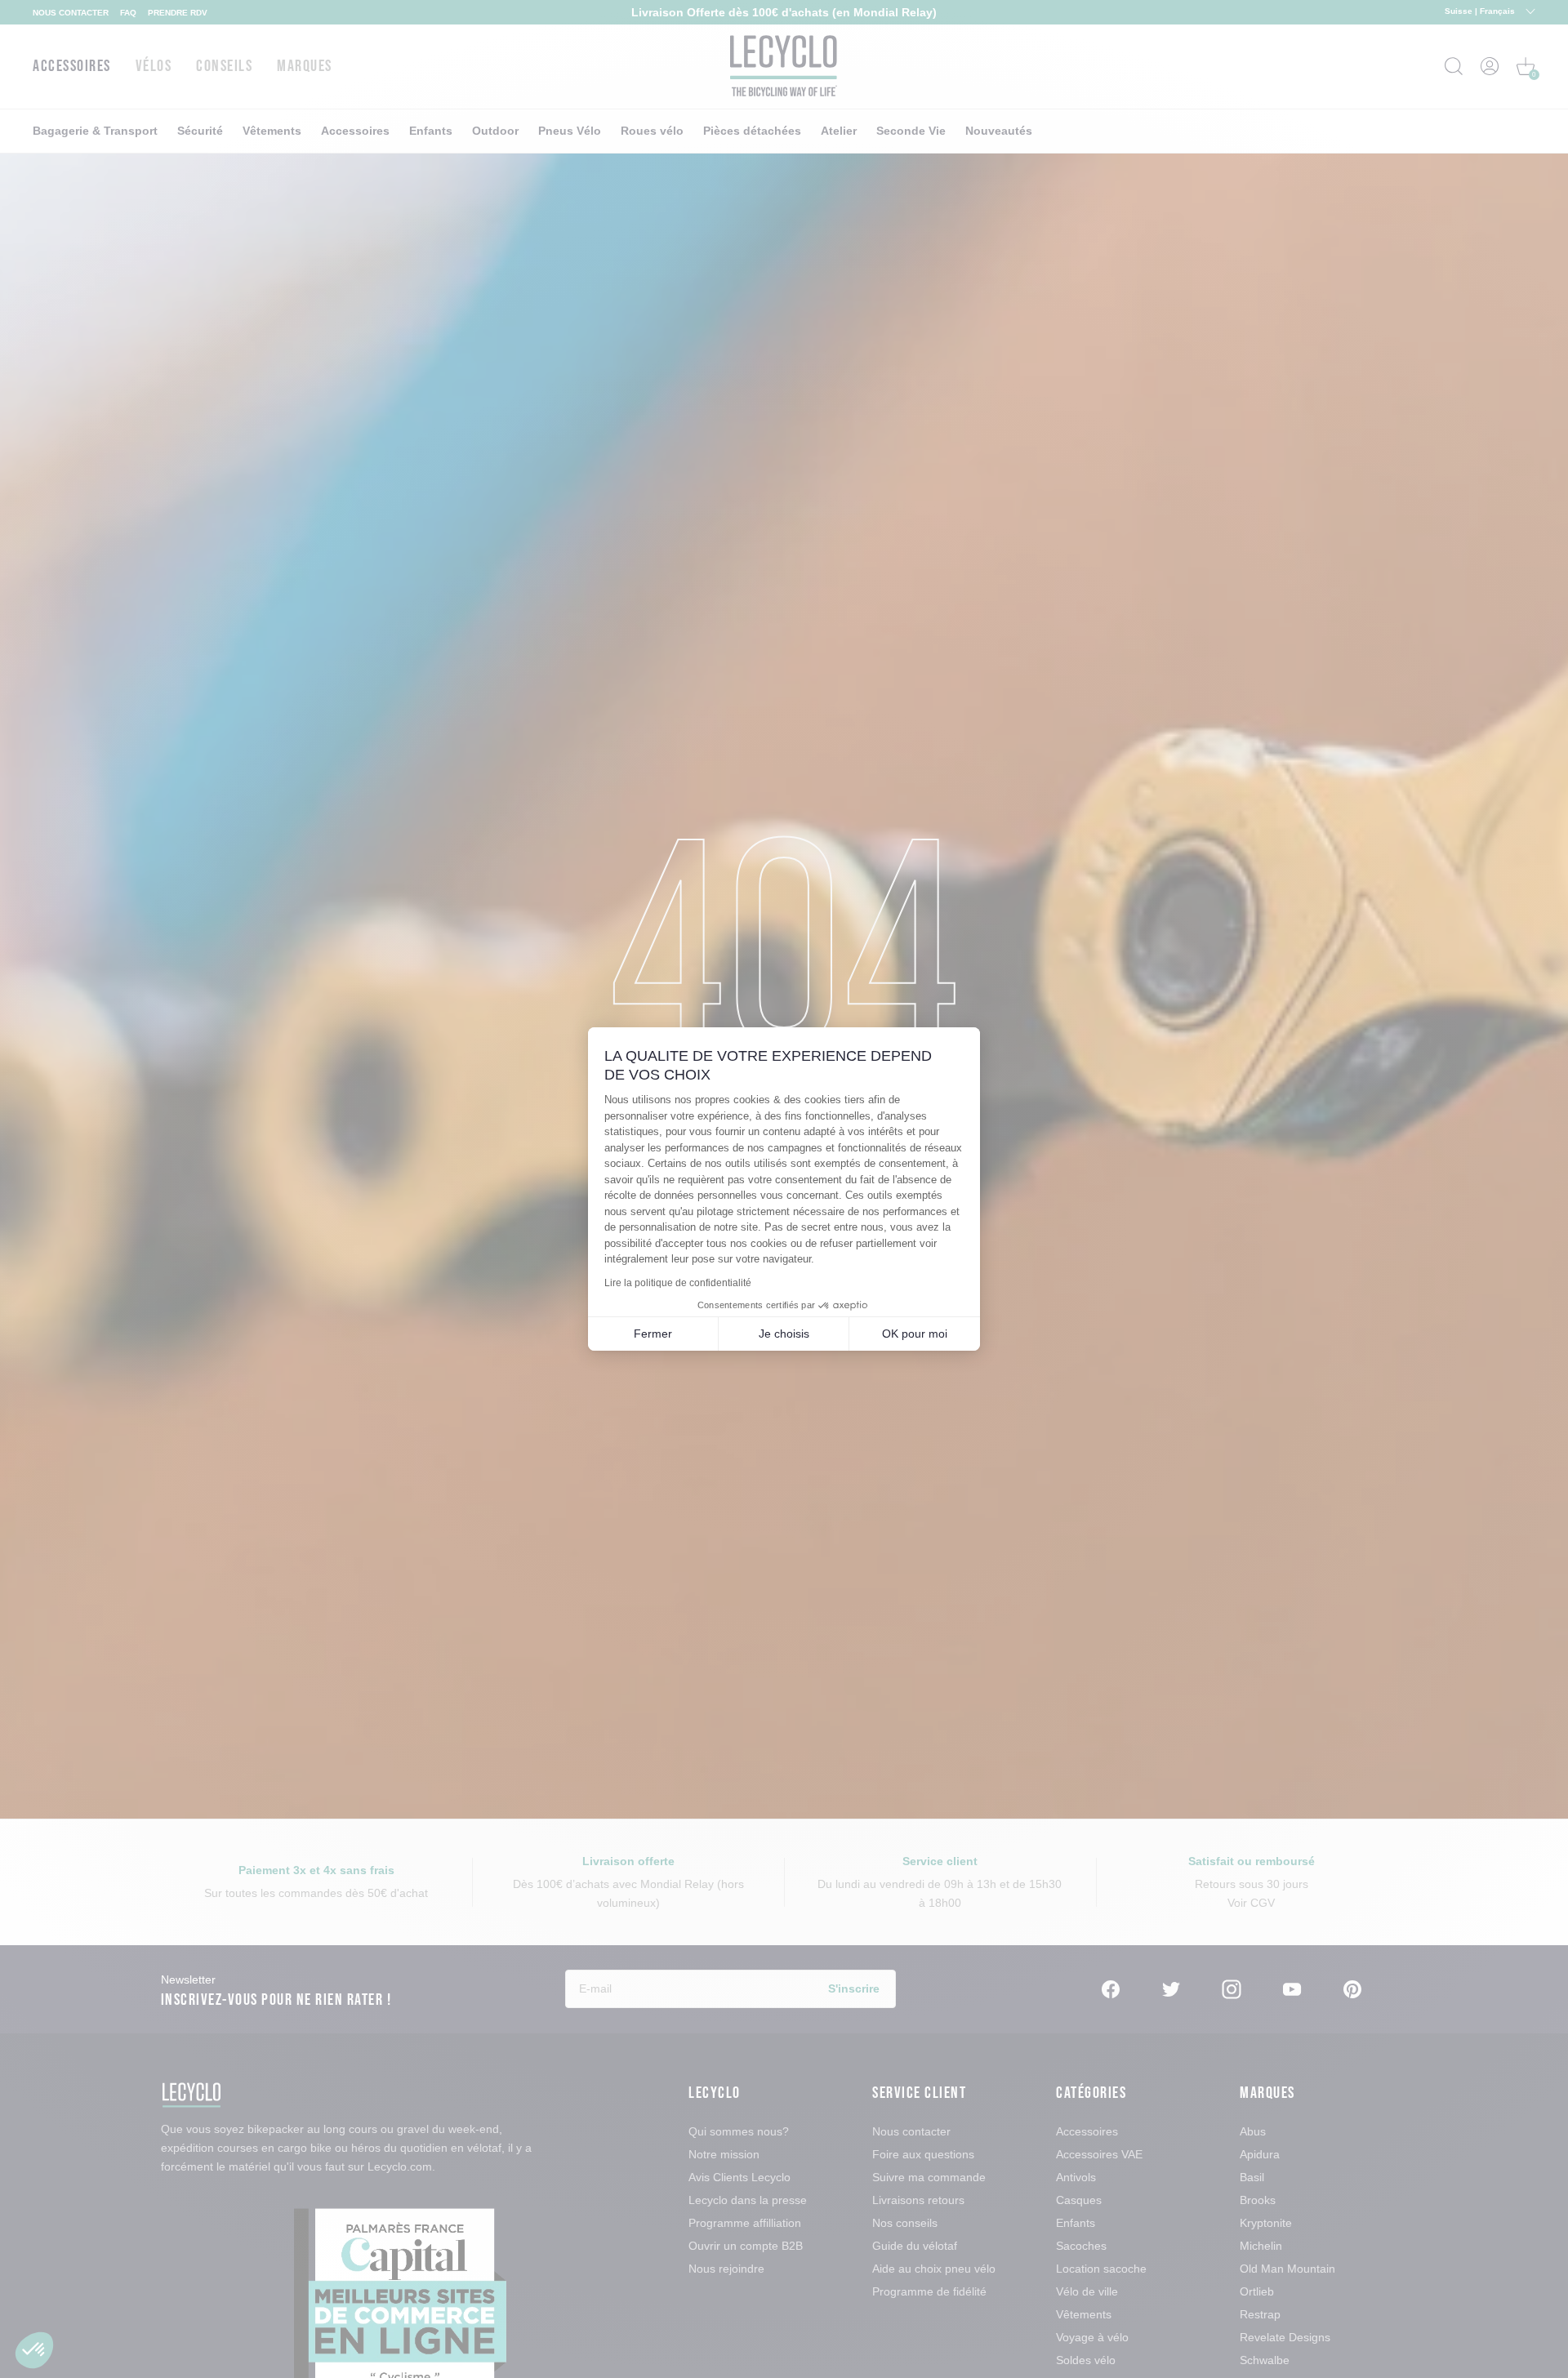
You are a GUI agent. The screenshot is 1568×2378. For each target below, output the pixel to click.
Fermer (653, 1334)
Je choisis (784, 1334)
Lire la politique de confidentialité (678, 1283)
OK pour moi (915, 1334)
